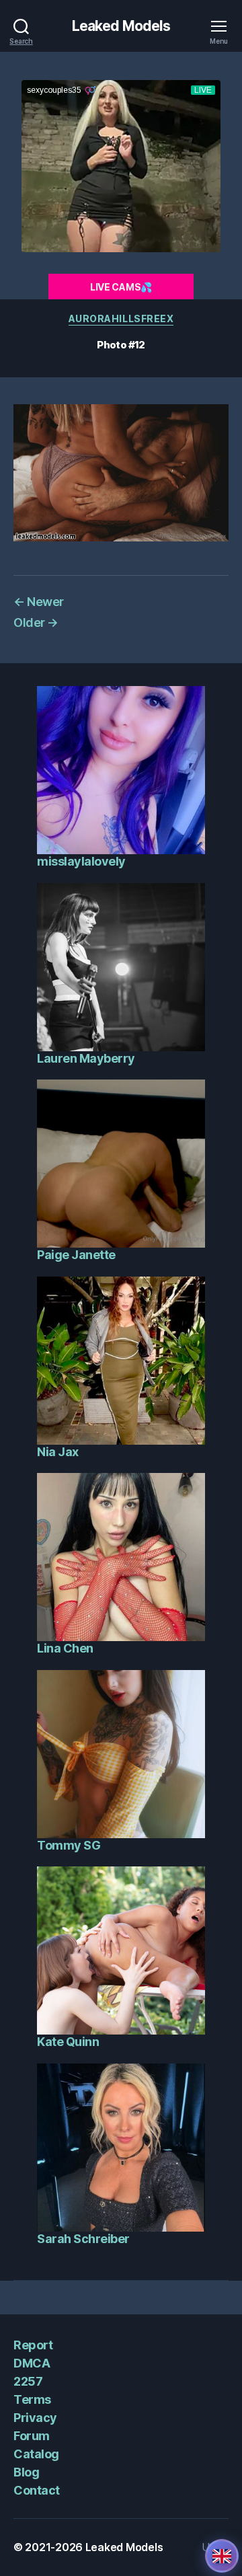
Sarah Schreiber (83, 2239)
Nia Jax (58, 1452)
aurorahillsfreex (121, 318)
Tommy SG (69, 1845)
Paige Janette (76, 1255)
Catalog (36, 2454)
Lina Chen (65, 1648)
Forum (32, 2436)
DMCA (32, 2363)
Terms (32, 2399)
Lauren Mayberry (86, 1058)
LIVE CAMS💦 (121, 287)
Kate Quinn (68, 2042)
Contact (37, 2490)
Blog (26, 2472)
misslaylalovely (81, 861)
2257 (28, 2381)
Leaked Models (121, 26)
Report (33, 2345)
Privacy (35, 2418)
